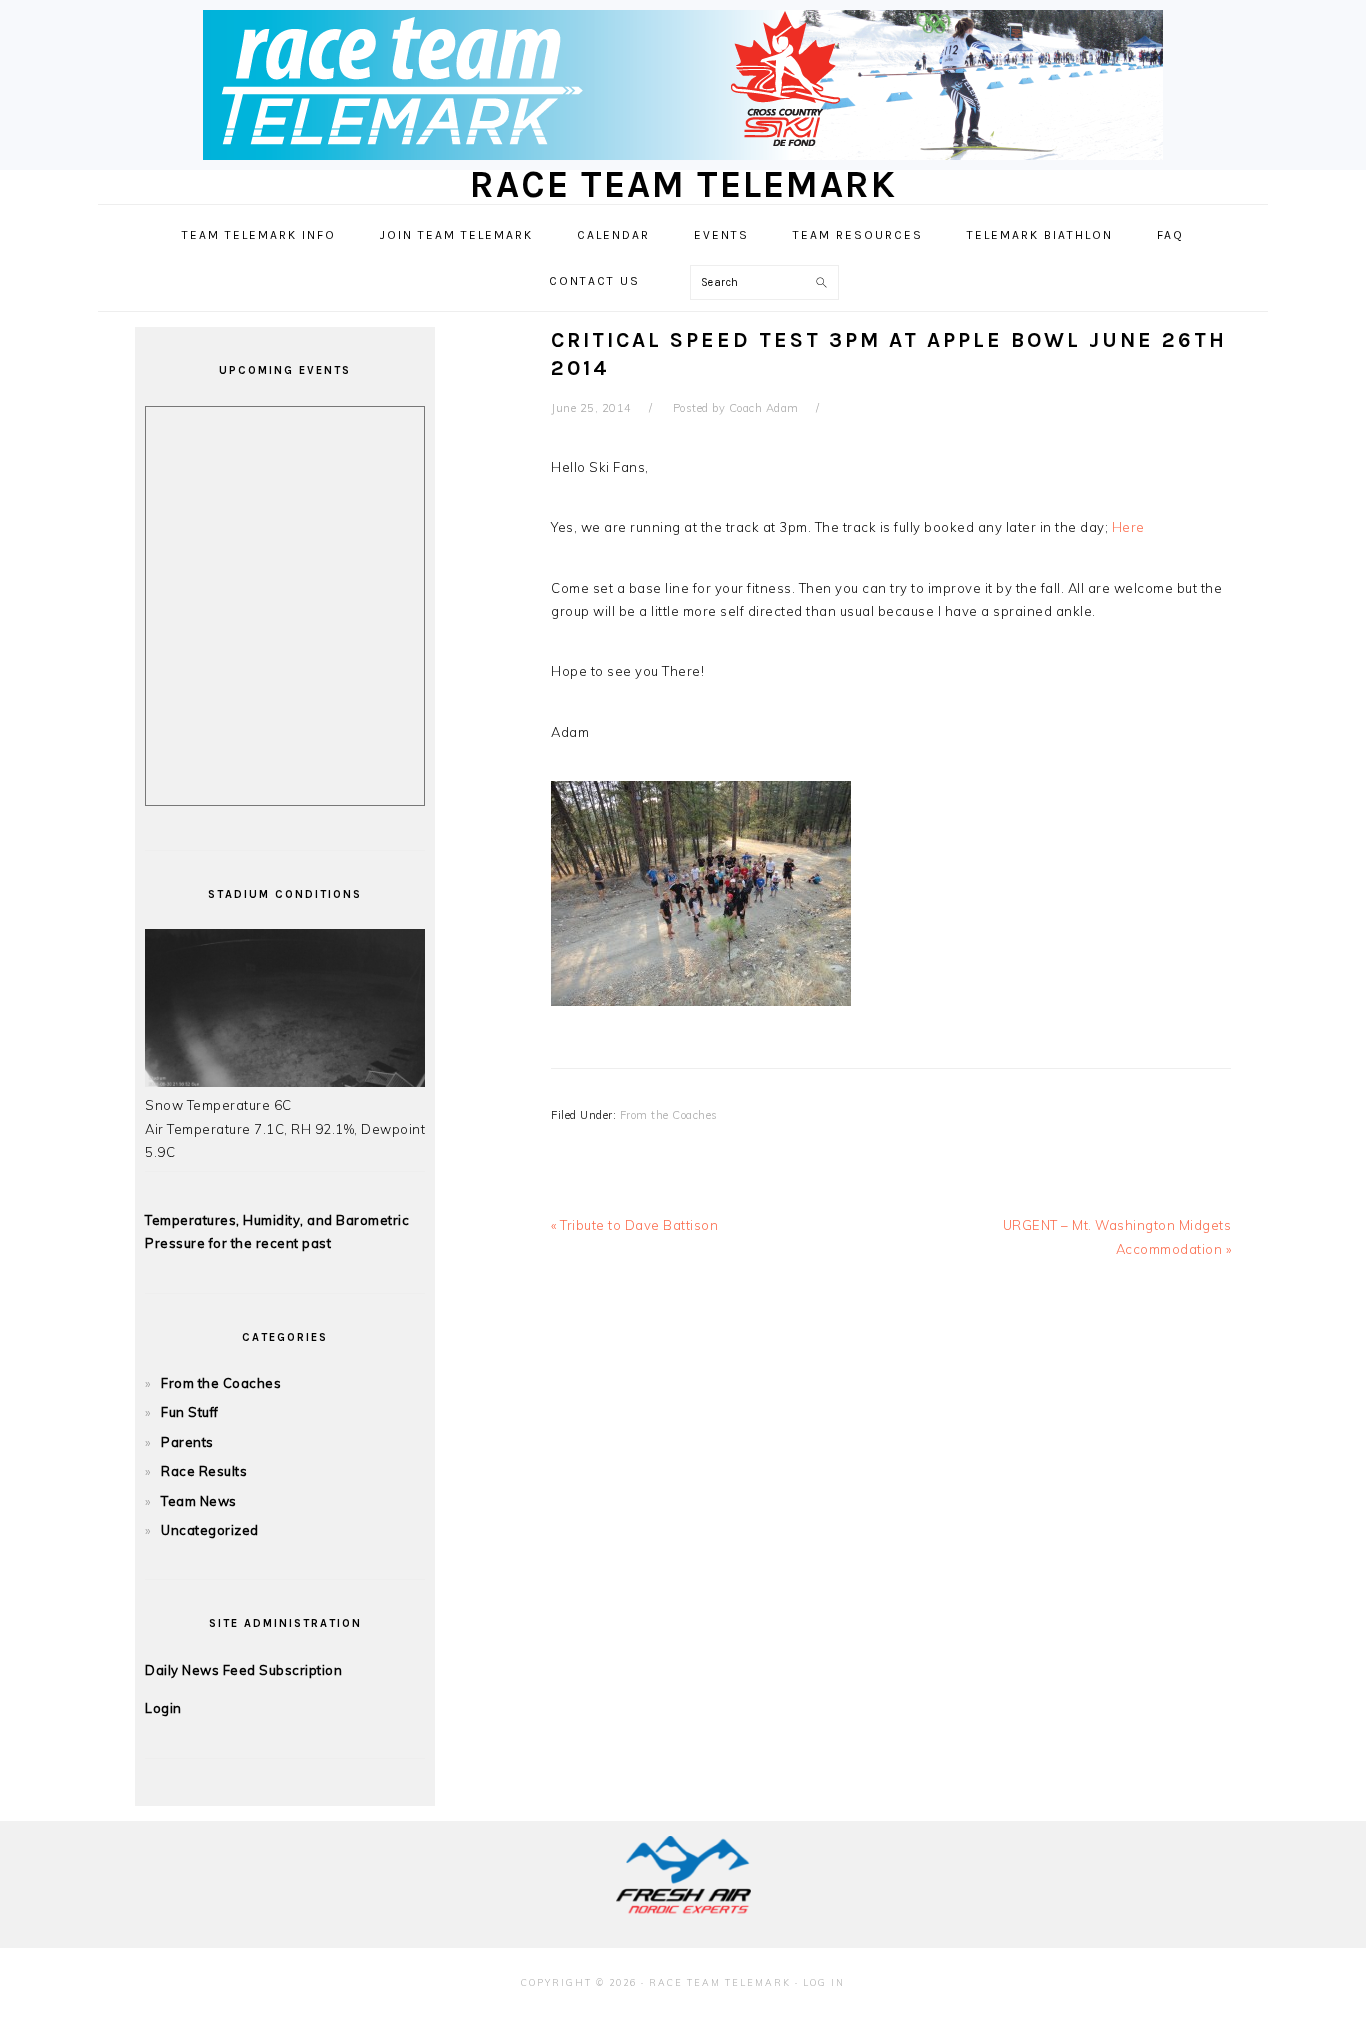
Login (163, 1708)
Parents (187, 1442)
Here (1128, 527)
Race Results (204, 1471)
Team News (199, 1501)
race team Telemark (683, 184)
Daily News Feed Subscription (243, 1670)
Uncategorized (210, 1530)
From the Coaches (669, 1115)
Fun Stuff (190, 1412)
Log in (824, 1982)
